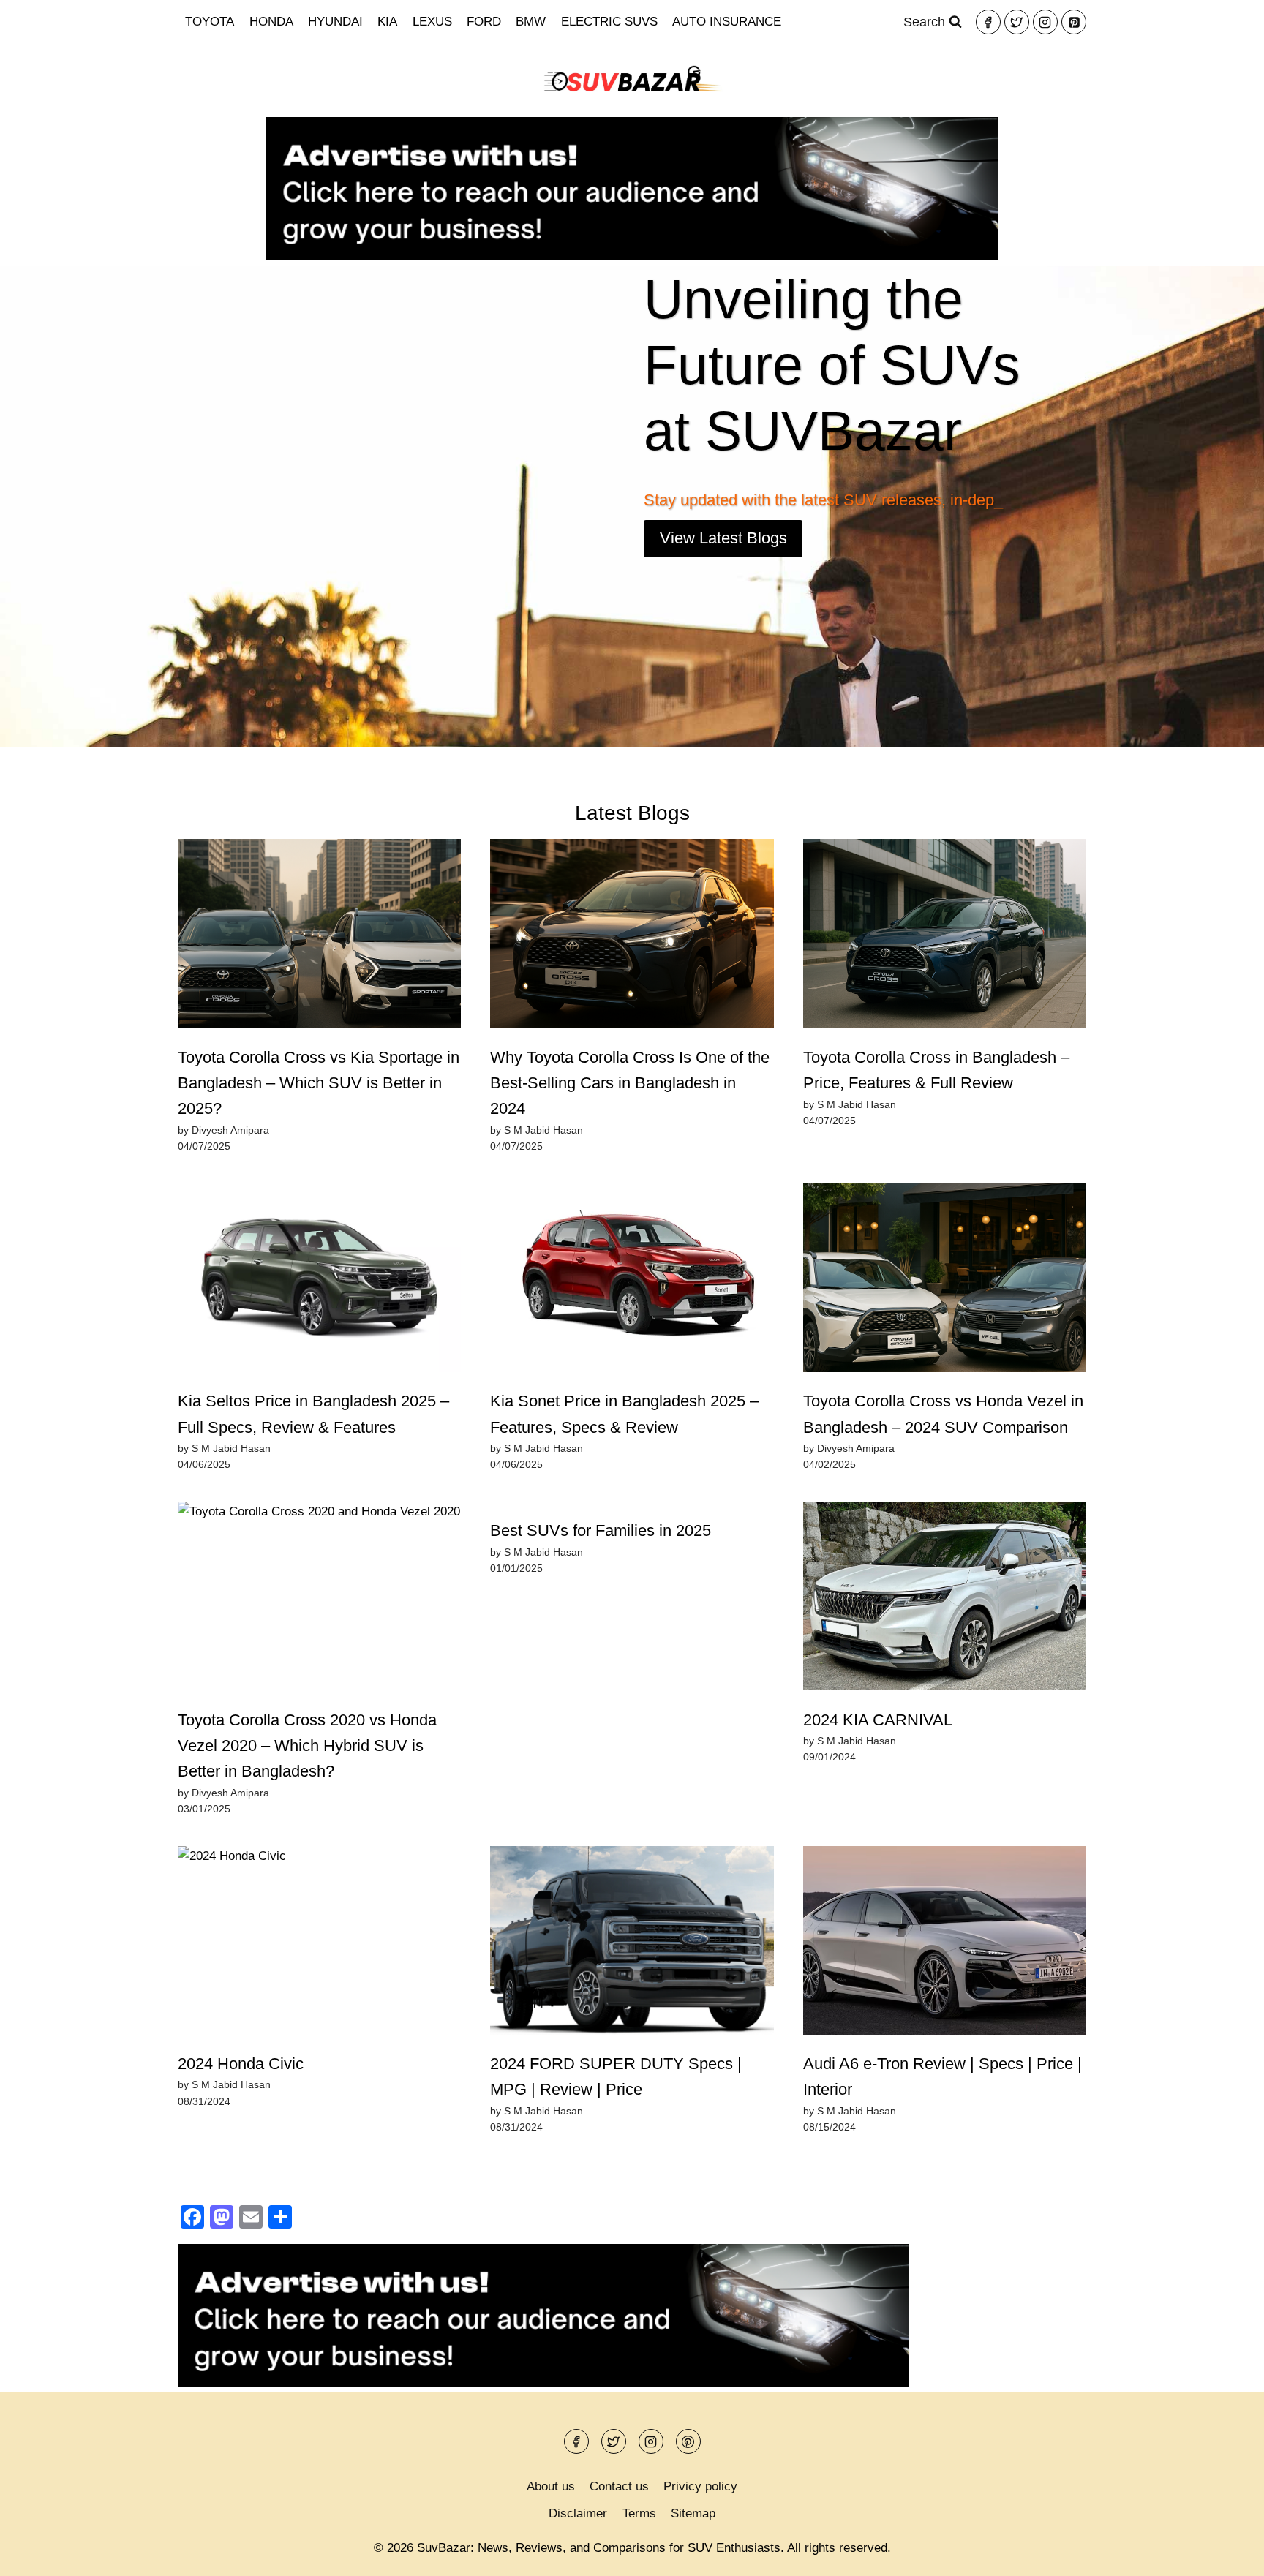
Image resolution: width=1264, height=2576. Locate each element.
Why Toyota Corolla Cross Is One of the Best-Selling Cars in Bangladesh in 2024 (630, 1083)
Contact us (619, 2486)
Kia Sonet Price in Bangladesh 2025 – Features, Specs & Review (624, 1414)
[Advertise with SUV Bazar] (632, 256)
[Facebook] (988, 22)
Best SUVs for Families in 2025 (601, 1530)
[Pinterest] (1074, 22)
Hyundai (335, 22)
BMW (531, 22)
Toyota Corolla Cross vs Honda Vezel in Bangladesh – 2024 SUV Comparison (943, 1414)
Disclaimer (578, 2513)
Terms (639, 2513)
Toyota (210, 22)
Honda (271, 22)
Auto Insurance (727, 22)
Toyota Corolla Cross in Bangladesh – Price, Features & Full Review (936, 1070)
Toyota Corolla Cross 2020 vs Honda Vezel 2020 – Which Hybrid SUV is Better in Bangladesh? (307, 1746)
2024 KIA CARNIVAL (878, 1720)
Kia (387, 22)
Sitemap (693, 2513)
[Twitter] (1017, 22)
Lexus (432, 22)
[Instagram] (1045, 22)
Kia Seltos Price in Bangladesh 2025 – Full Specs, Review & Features (313, 1414)
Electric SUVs (609, 22)
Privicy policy (700, 2486)
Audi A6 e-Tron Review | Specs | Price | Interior (943, 2076)
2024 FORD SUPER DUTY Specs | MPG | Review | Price (616, 2076)
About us (551, 2486)
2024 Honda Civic (241, 2064)
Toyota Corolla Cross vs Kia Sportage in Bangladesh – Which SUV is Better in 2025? (319, 1083)
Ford (484, 22)
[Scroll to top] (1227, 2554)
